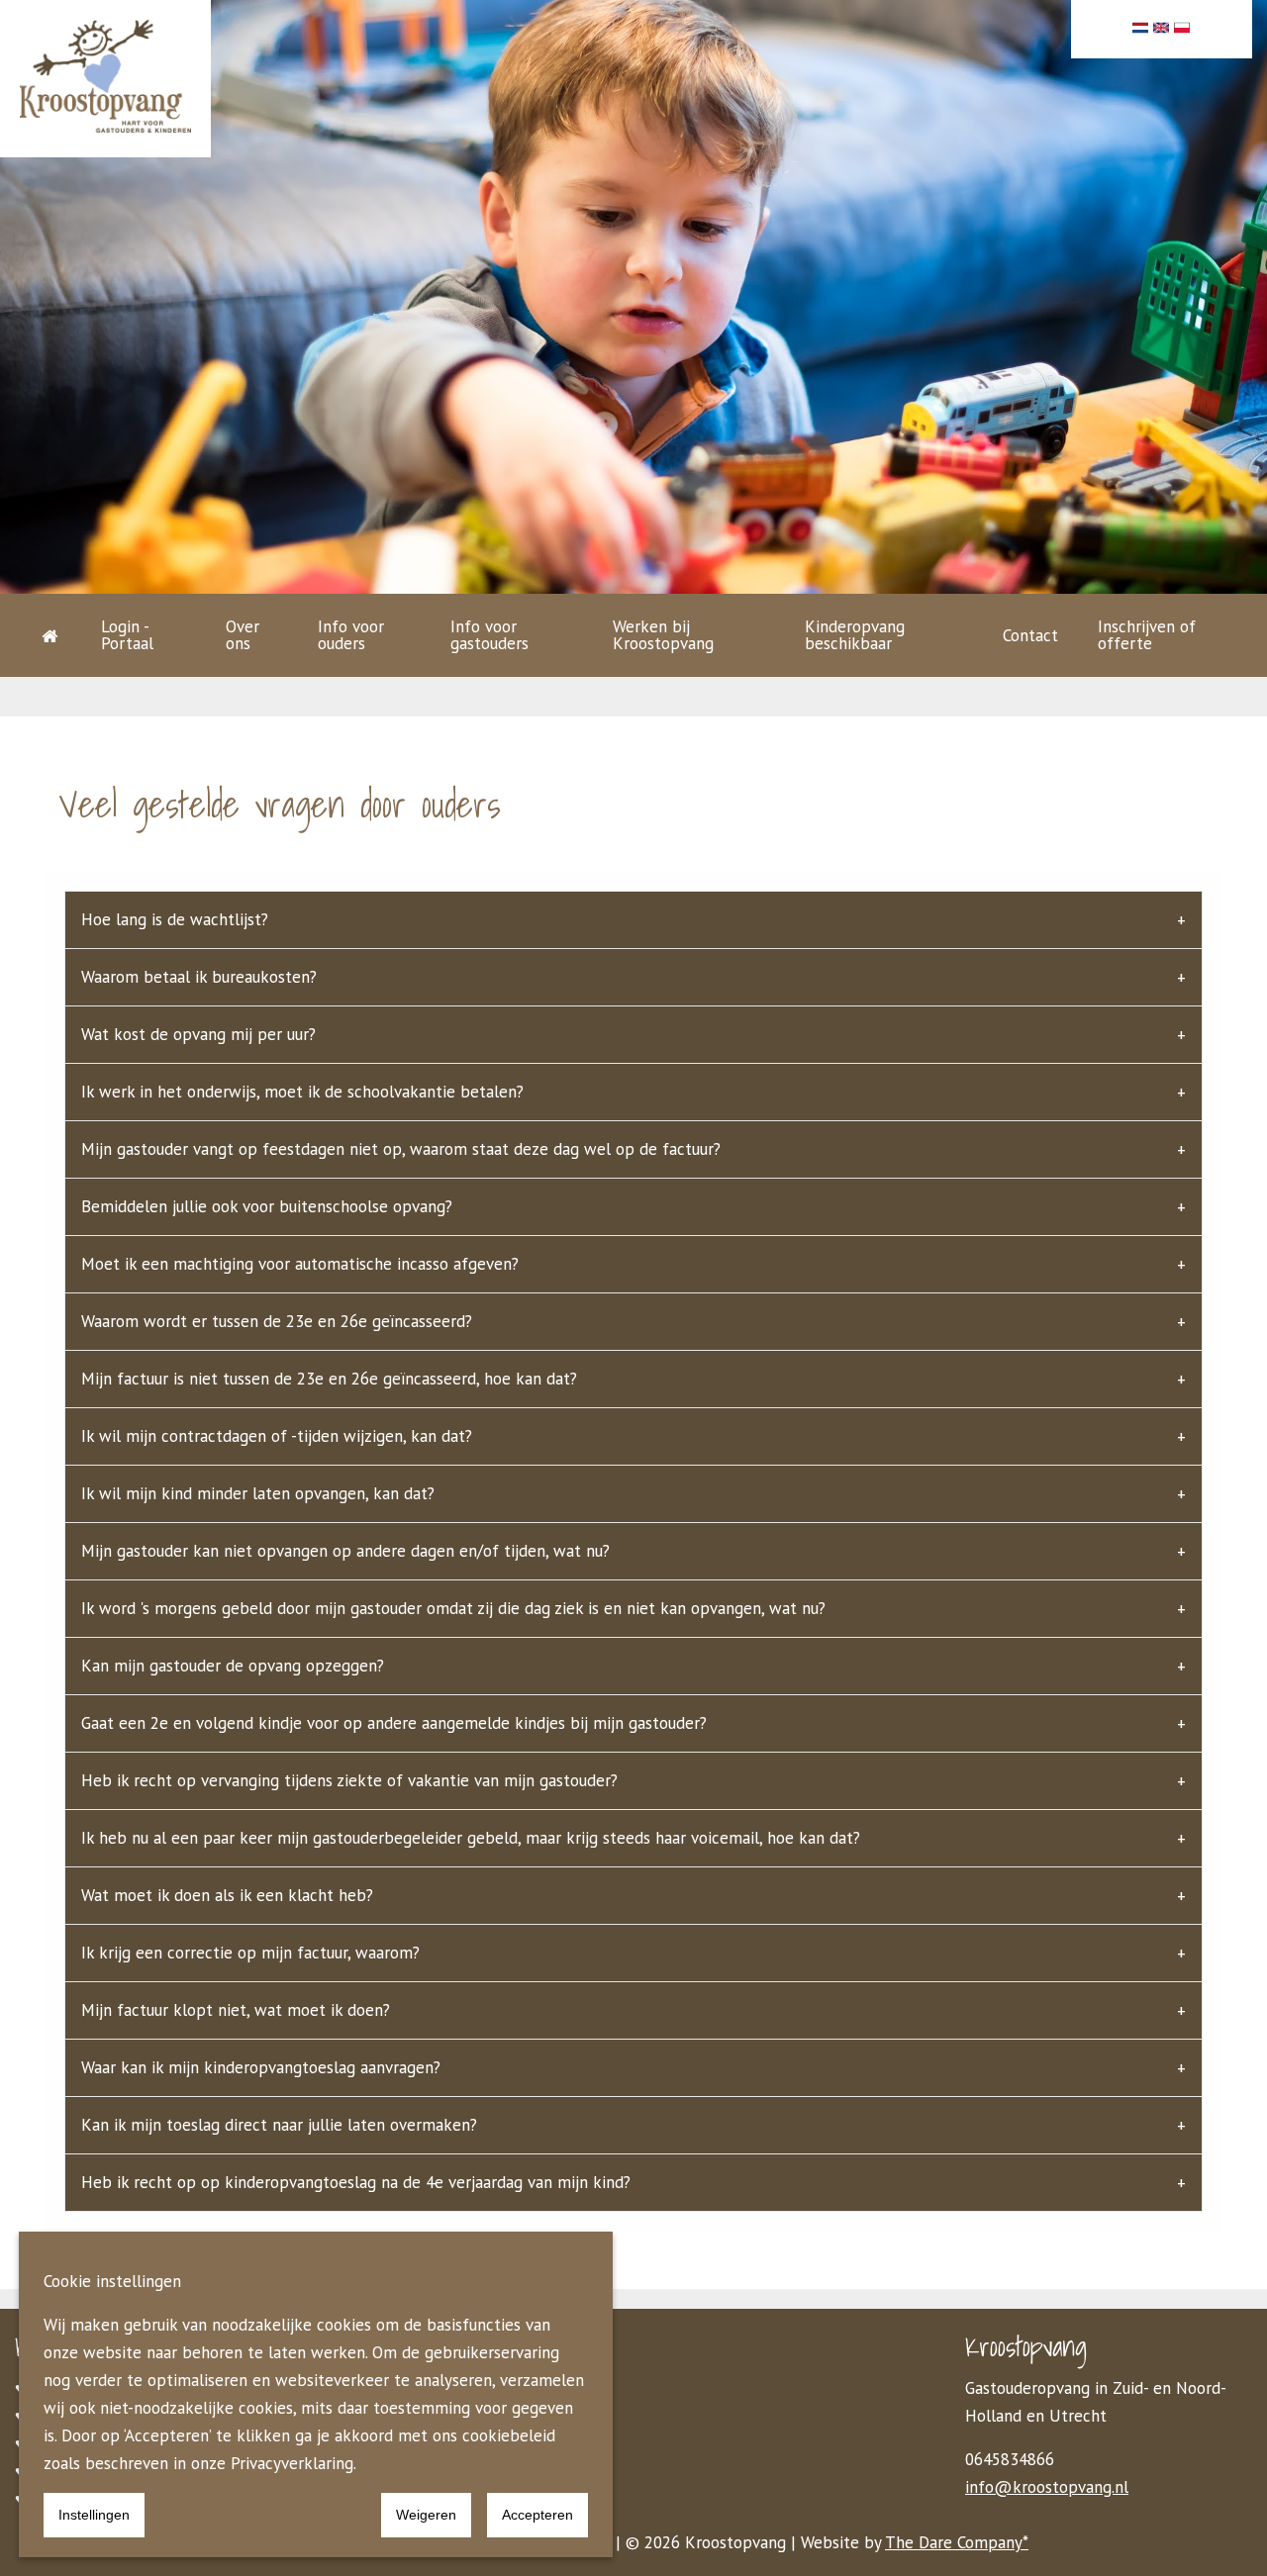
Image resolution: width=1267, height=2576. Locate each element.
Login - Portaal (127, 635)
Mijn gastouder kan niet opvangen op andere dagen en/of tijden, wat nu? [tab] (345, 1551)
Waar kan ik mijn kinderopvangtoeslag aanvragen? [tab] (261, 2067)
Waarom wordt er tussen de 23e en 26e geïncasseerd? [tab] (277, 1321)
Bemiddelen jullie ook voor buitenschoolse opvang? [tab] (267, 1206)
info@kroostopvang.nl (1047, 2487)
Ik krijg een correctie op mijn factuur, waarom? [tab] (250, 1953)
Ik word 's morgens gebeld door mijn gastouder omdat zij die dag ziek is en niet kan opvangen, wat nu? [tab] (453, 1608)
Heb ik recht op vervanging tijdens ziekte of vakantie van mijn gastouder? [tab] (349, 1780)
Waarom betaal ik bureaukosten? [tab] (199, 977)
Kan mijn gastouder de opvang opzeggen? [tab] (233, 1666)
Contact (1030, 635)
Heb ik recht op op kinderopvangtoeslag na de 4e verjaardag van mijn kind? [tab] (356, 2182)
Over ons (243, 635)
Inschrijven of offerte (1147, 635)
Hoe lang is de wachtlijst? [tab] (175, 919)
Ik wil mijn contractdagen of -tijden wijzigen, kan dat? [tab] (277, 1436)
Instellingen (94, 2515)
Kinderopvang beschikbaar (855, 635)
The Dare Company (954, 2542)
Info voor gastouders (489, 635)
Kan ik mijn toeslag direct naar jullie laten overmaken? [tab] (279, 2125)
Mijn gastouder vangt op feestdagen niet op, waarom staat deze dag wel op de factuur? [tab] (401, 1149)
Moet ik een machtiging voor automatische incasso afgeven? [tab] (300, 1264)
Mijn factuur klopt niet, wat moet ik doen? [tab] (236, 2010)
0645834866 (1010, 2459)
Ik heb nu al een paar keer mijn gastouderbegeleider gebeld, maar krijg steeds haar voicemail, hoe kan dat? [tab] (471, 1838)
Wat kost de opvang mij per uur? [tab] (198, 1034)
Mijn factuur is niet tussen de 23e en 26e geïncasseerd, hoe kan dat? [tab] (329, 1379)
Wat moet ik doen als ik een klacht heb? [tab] (227, 1895)
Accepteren (537, 2515)
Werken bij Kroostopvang (663, 635)
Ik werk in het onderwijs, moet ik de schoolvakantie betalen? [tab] (302, 1092)
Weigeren (426, 2515)
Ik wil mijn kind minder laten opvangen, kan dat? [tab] (258, 1493)
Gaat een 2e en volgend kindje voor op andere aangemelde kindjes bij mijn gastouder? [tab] (394, 1723)
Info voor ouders (351, 635)
